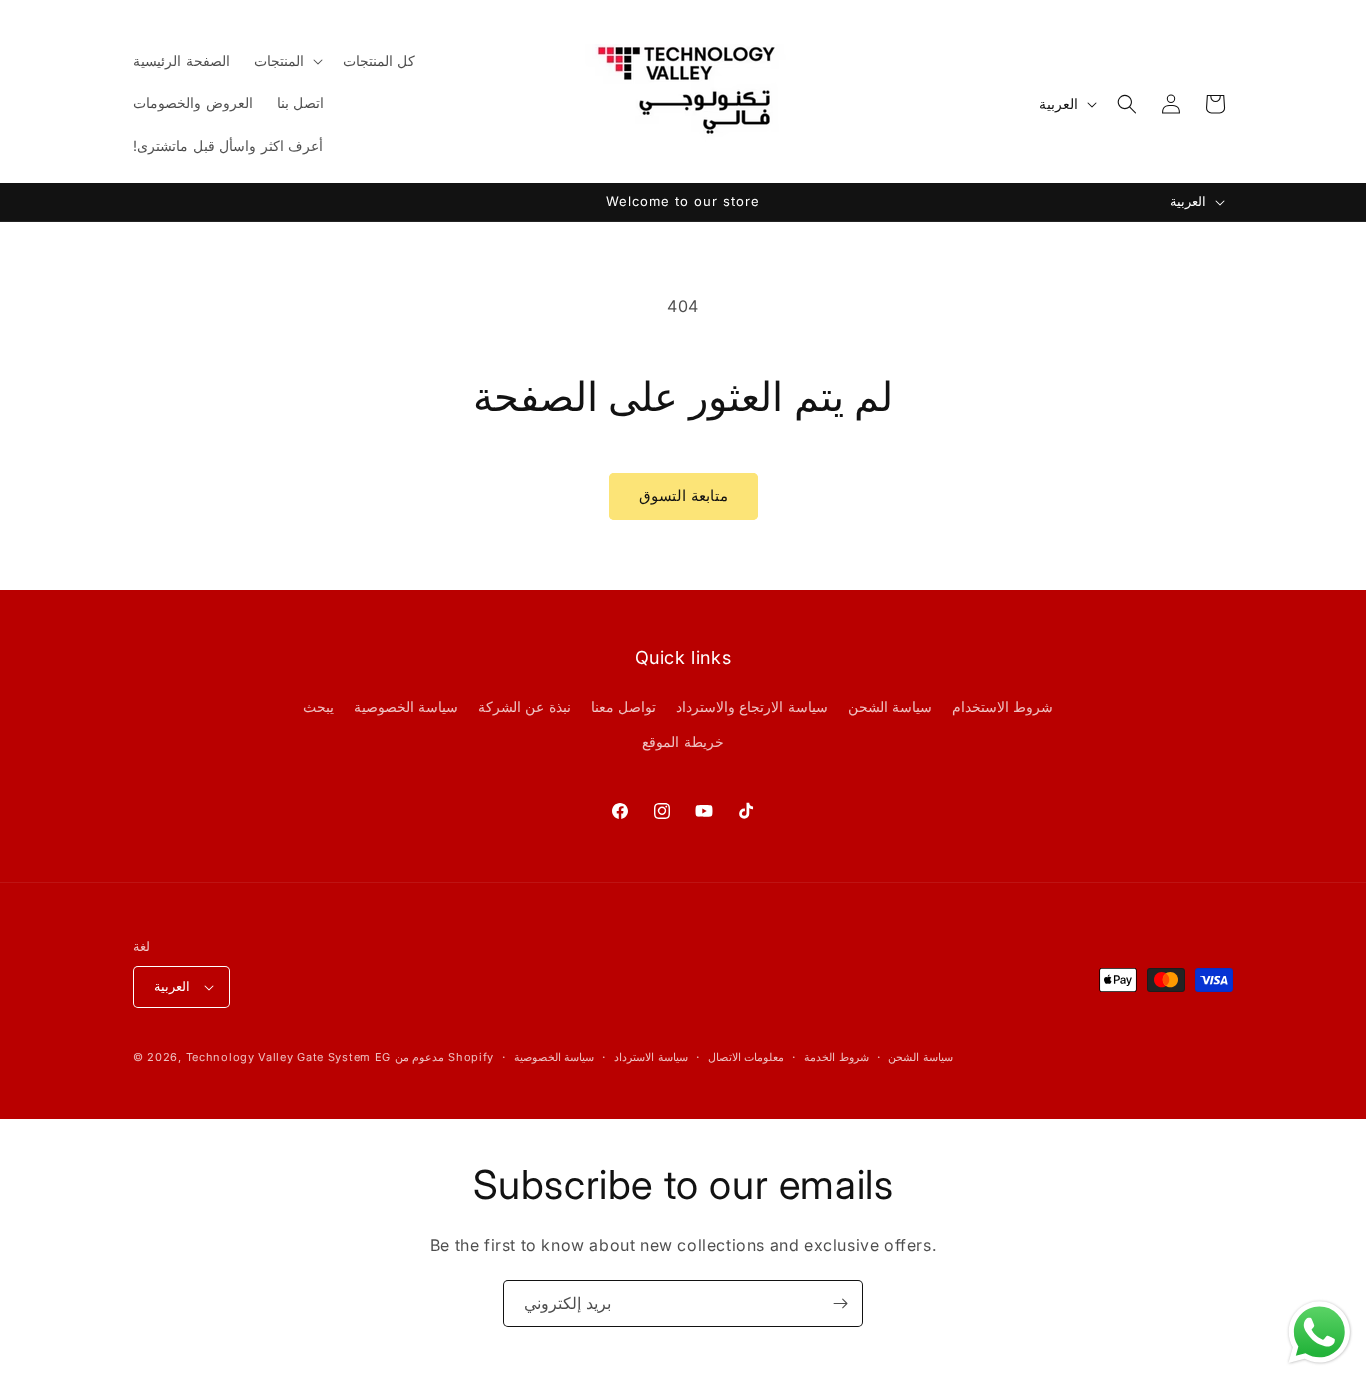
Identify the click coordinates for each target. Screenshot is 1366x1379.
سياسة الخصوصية (406, 706)
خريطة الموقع (683, 741)
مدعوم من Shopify (444, 1057)
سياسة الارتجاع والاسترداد (752, 706)
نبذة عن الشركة (524, 706)
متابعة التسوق (683, 495)
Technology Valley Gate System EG (288, 1057)
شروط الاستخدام (1003, 706)
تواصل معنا (624, 706)
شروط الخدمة (836, 1057)
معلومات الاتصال (746, 1057)
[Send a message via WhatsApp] (1319, 1332)
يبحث (318, 706)
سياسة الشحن (890, 706)
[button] (286, 61)
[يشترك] (840, 1303)
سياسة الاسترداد (651, 1057)
